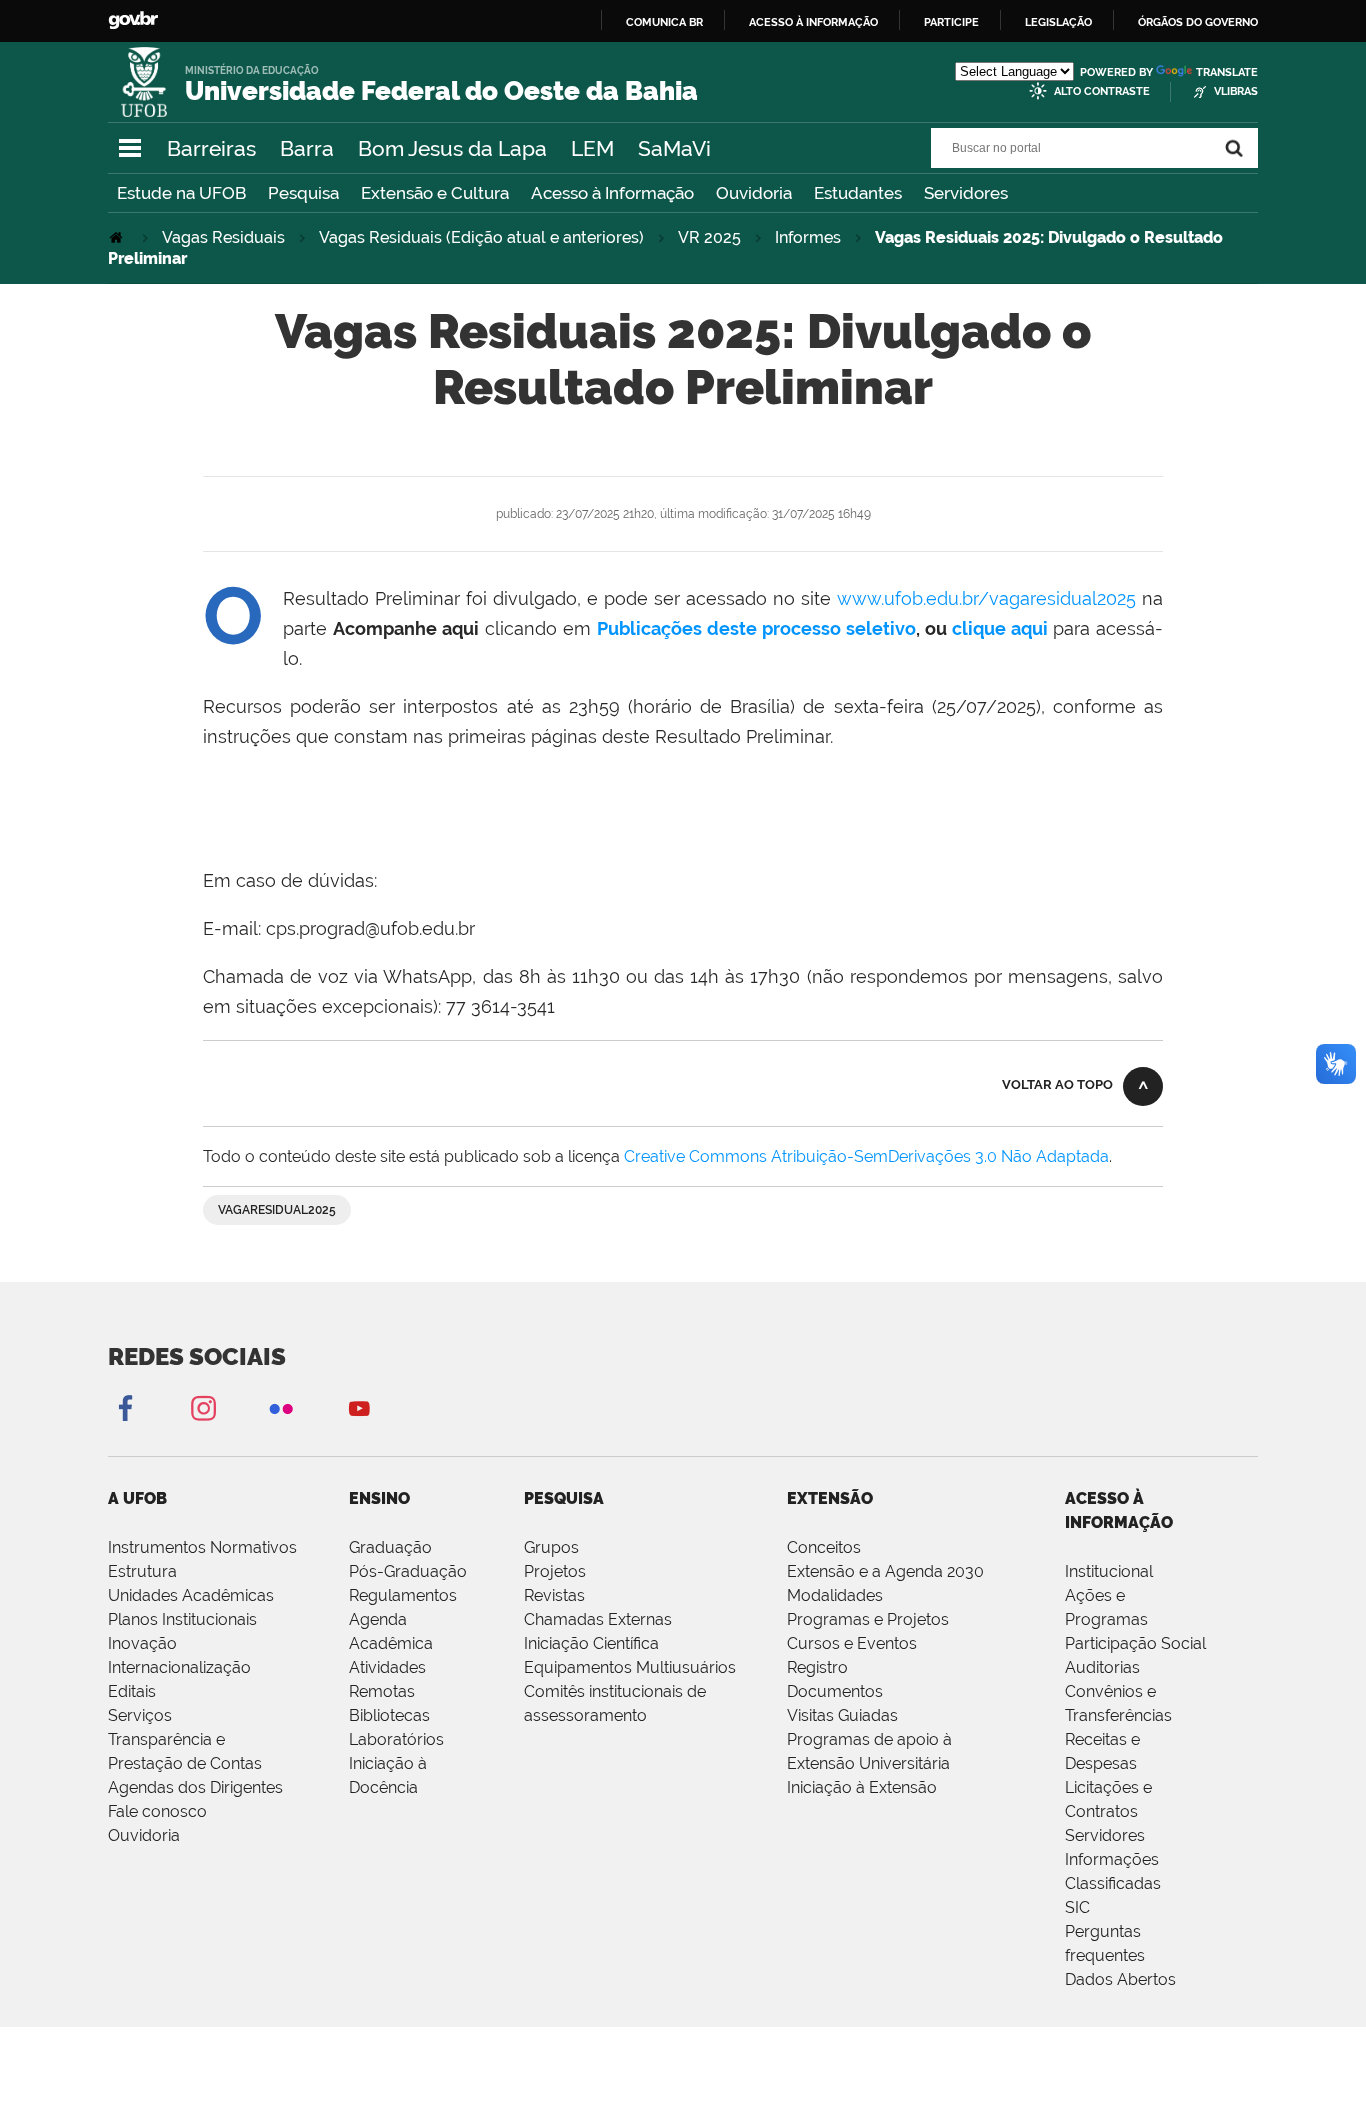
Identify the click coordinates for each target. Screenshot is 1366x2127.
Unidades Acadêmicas (191, 1595)
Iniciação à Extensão (862, 1787)
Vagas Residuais (223, 237)
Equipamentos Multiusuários (630, 1667)
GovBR (133, 20)
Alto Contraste (1102, 91)
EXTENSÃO (830, 1498)
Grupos (551, 1547)
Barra (307, 148)
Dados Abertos (1120, 1979)
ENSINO (379, 1498)
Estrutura (142, 1571)
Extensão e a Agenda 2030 (885, 1571)
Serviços (140, 1715)
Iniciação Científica (591, 1643)
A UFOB (137, 1498)
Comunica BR (664, 22)
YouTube (359, 1407)
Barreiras (211, 148)
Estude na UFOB (181, 193)
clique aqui (1000, 628)
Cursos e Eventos (852, 1643)
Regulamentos (403, 1595)
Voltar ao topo (1057, 1084)
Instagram (203, 1407)
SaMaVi (674, 148)
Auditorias (1102, 1667)
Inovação (142, 1643)
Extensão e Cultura (435, 193)
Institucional (1109, 1571)
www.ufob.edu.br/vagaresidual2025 (986, 598)
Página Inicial (118, 237)
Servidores (966, 193)
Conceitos (824, 1547)
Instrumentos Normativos (202, 1547)
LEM (592, 148)
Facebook (125, 1407)
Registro (817, 1667)
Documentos (835, 1691)
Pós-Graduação (408, 1571)
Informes (808, 237)
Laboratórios (396, 1739)
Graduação (390, 1547)
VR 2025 (709, 237)
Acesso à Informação (612, 193)
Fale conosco (157, 1811)
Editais (132, 1691)
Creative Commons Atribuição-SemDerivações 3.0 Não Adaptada (866, 1156)
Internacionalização (179, 1667)
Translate (1227, 72)
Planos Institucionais (182, 1619)
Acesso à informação (813, 22)
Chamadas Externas (598, 1619)
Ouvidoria (754, 193)
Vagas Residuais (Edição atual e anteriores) (481, 237)
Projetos (555, 1571)
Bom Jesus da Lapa (452, 148)
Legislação (1058, 22)
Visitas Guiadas (842, 1715)
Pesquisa (303, 193)
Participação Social (1135, 1643)
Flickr (281, 1407)
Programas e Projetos (868, 1619)
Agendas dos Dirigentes (195, 1787)
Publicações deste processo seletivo (756, 628)
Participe (951, 22)
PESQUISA (564, 1498)
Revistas (554, 1595)
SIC (1077, 1907)
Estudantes (858, 193)
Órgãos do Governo (1198, 22)
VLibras (1236, 91)
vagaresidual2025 (277, 1210)
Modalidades (835, 1595)
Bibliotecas (389, 1715)
